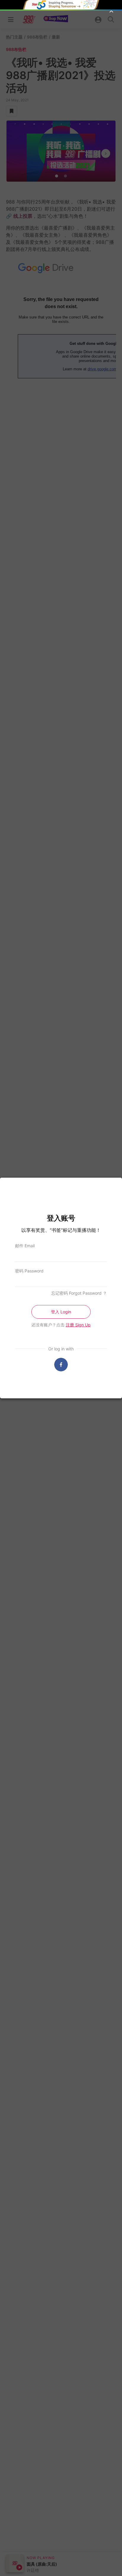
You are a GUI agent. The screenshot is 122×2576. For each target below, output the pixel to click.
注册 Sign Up (78, 1325)
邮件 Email (25, 1246)
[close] (111, 11)
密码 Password (29, 1271)
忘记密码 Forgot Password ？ (79, 1293)
